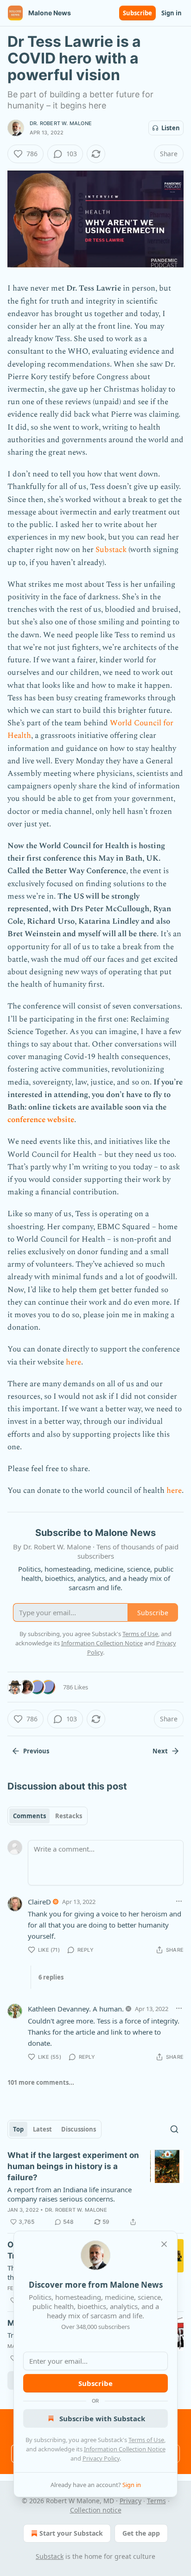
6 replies (51, 1977)
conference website (41, 1120)
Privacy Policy (101, 2458)
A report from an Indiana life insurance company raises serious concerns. (70, 2194)
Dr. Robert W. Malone (61, 123)
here (73, 1362)
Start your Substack (71, 2533)
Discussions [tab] (79, 2129)
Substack (111, 550)
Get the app (141, 2533)
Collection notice (96, 2510)
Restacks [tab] (69, 1816)
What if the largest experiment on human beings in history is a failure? (73, 2166)
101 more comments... (41, 2082)
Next (160, 1751)
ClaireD (39, 1902)
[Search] (174, 2129)
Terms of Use (146, 2440)
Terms (156, 2501)
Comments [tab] (29, 1816)
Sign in (172, 13)
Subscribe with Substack (102, 2418)
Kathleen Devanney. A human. (76, 2009)
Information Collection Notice (125, 2449)
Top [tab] (18, 2129)
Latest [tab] (42, 2129)
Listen (171, 128)
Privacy (131, 2501)
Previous (36, 1751)
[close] (164, 2244)
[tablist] (48, 1816)
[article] (95, 2189)
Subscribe (137, 13)
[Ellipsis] (179, 1901)
